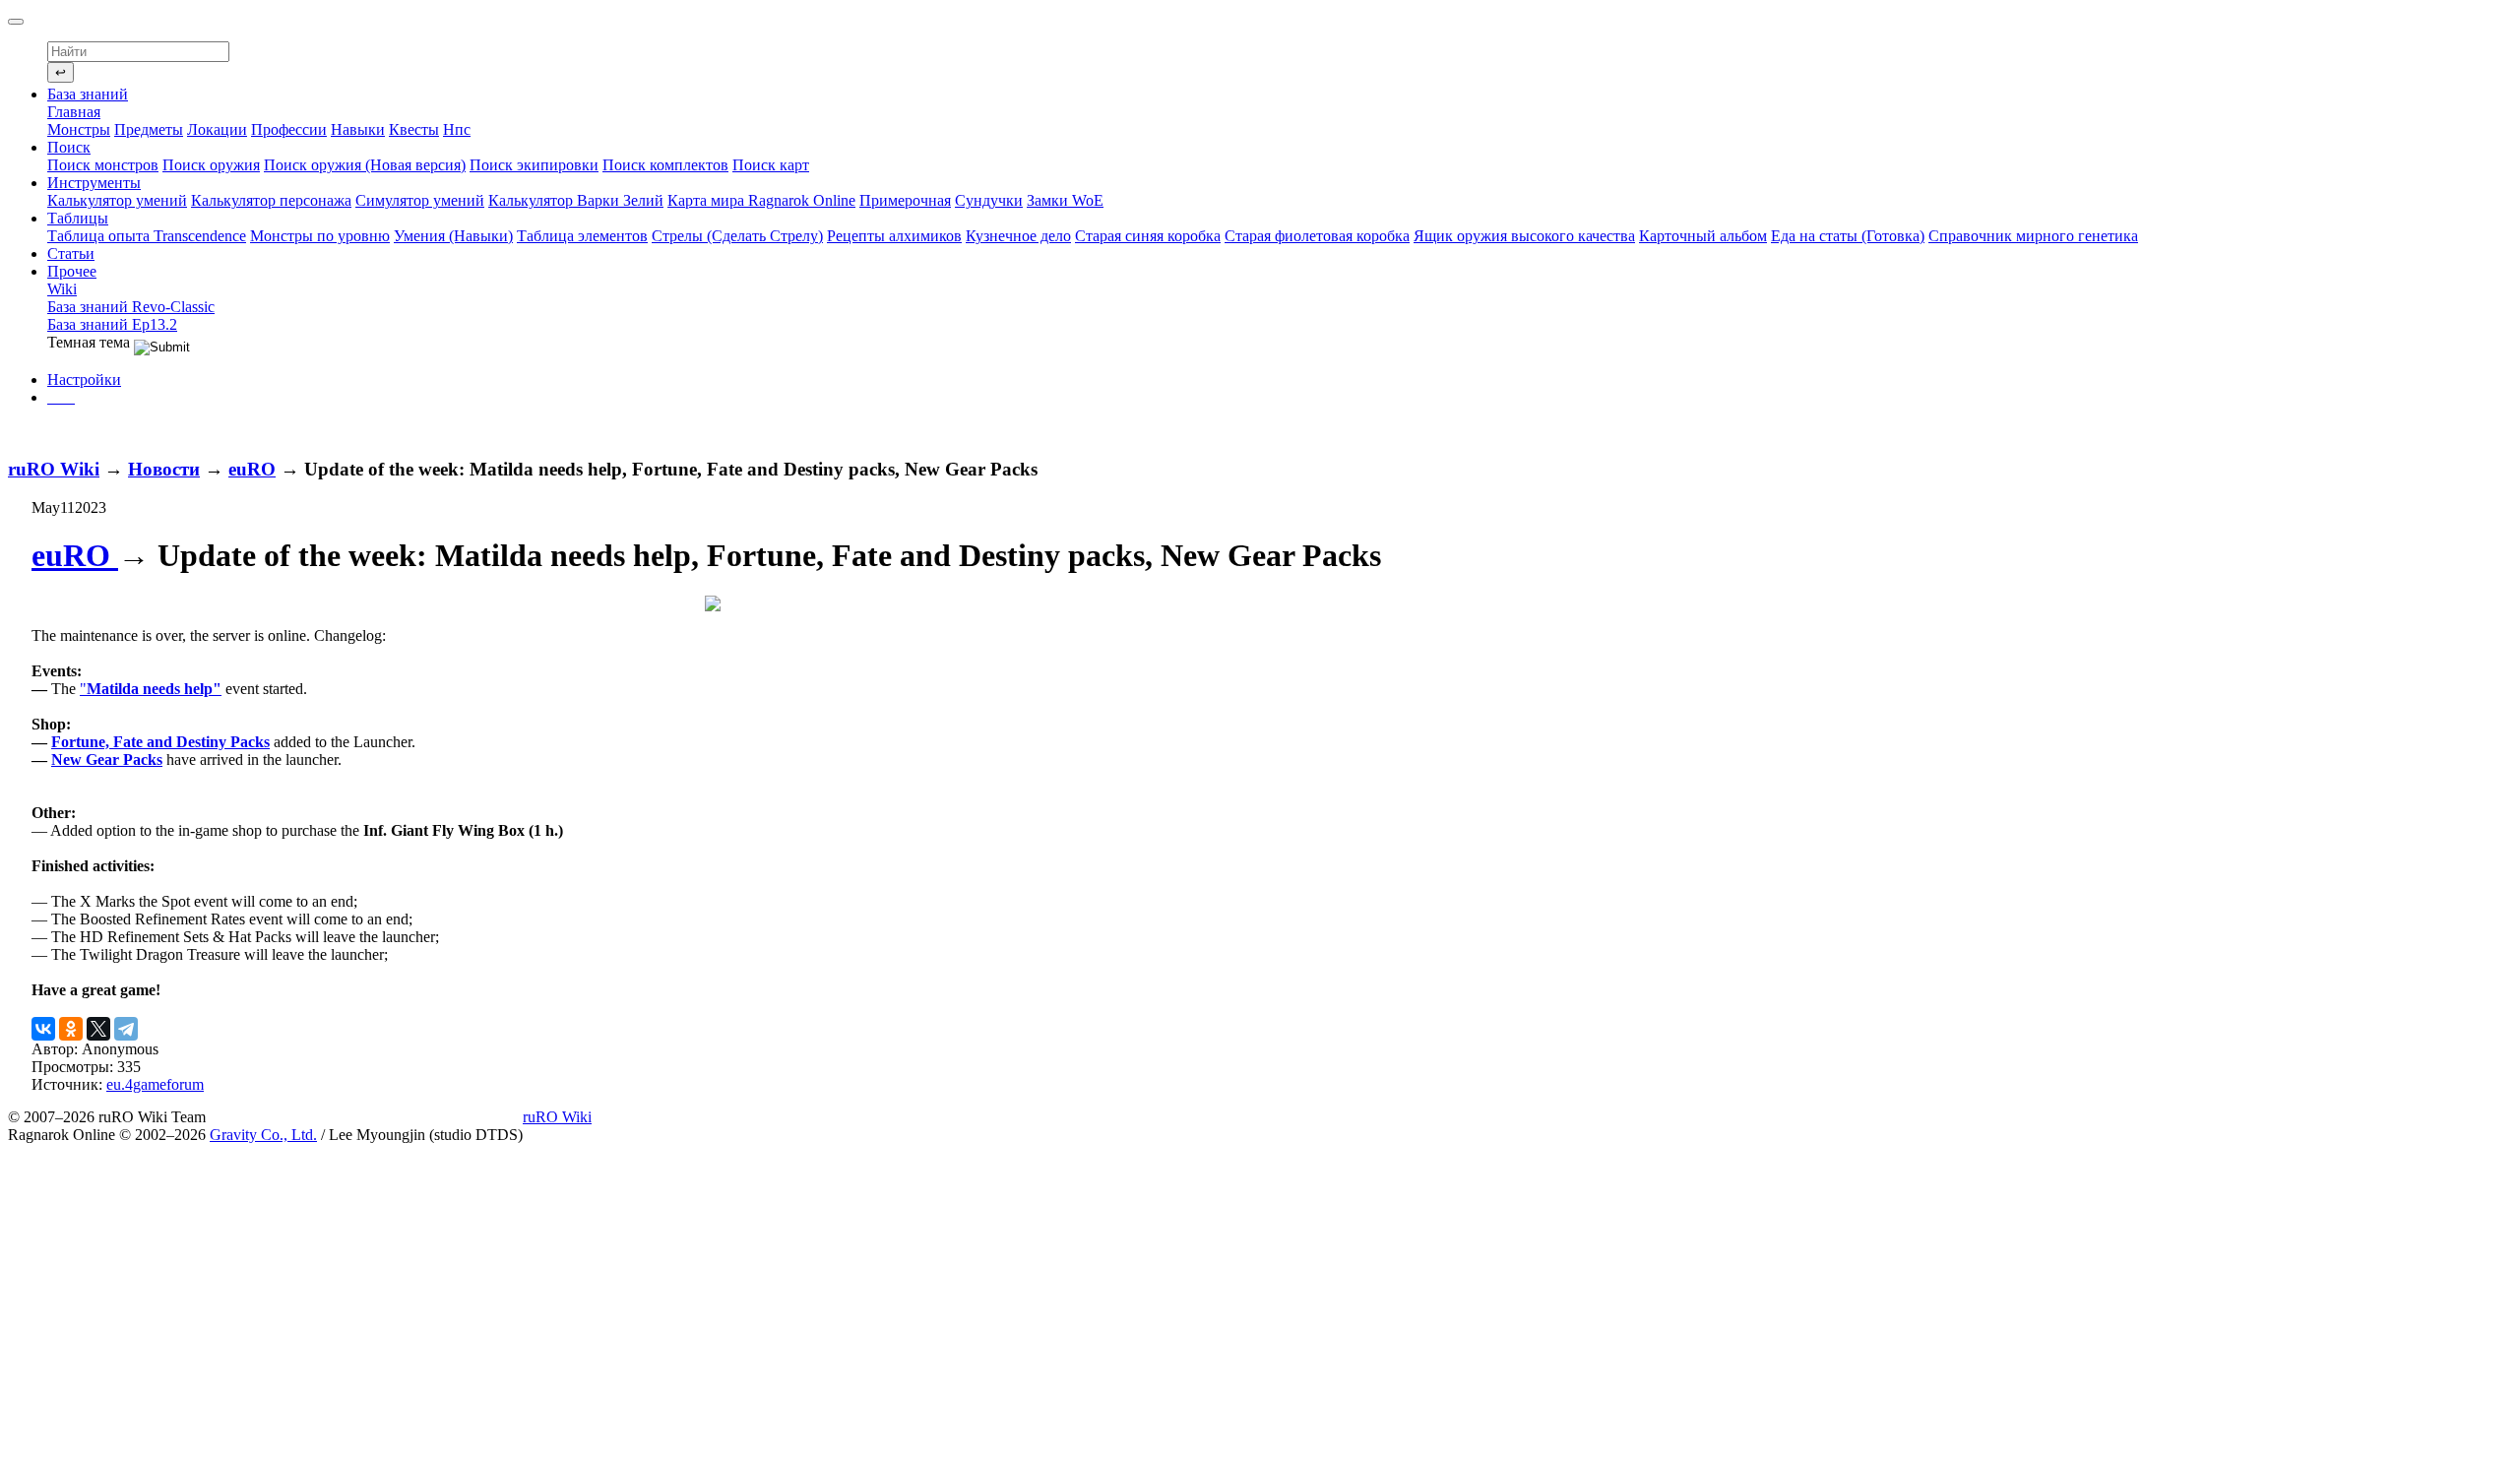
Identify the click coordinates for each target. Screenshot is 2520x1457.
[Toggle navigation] (16, 22)
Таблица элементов (582, 236)
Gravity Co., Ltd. (263, 1135)
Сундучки (989, 200)
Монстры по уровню (320, 236)
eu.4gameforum (155, 1084)
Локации (217, 129)
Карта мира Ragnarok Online (761, 200)
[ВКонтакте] (43, 1029)
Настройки (84, 380)
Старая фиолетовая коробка (1317, 236)
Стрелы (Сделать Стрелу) (737, 236)
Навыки (358, 129)
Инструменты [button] (94, 183)
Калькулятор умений (117, 200)
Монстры (79, 129)
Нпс (457, 129)
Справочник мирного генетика (2033, 236)
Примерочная (905, 200)
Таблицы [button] (78, 218)
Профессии (289, 129)
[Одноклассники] (71, 1029)
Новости (164, 469)
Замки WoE (1065, 200)
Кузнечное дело (1018, 236)
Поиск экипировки (534, 165)
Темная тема (91, 342)
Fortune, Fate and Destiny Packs (160, 742)
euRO (252, 469)
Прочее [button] (72, 271)
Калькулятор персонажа (271, 200)
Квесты (414, 129)
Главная (74, 112)
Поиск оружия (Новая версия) (365, 165)
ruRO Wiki (54, 469)
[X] (98, 1029)
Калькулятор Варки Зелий (576, 200)
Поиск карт (771, 165)
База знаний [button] (88, 94)
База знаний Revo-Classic (131, 307)
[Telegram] (126, 1029)
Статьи (71, 253)
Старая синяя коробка (1148, 236)
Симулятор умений (420, 200)
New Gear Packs (107, 760)
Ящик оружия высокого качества (1524, 236)
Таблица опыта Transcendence (147, 236)
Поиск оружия (211, 165)
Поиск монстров (103, 165)
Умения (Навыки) (453, 236)
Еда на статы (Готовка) (1848, 236)
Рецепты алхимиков (894, 236)
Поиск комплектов (665, 165)
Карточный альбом (1703, 236)
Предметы (149, 129)
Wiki (62, 289)
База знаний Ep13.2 (112, 324)
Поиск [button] (69, 147)
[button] (61, 397)
